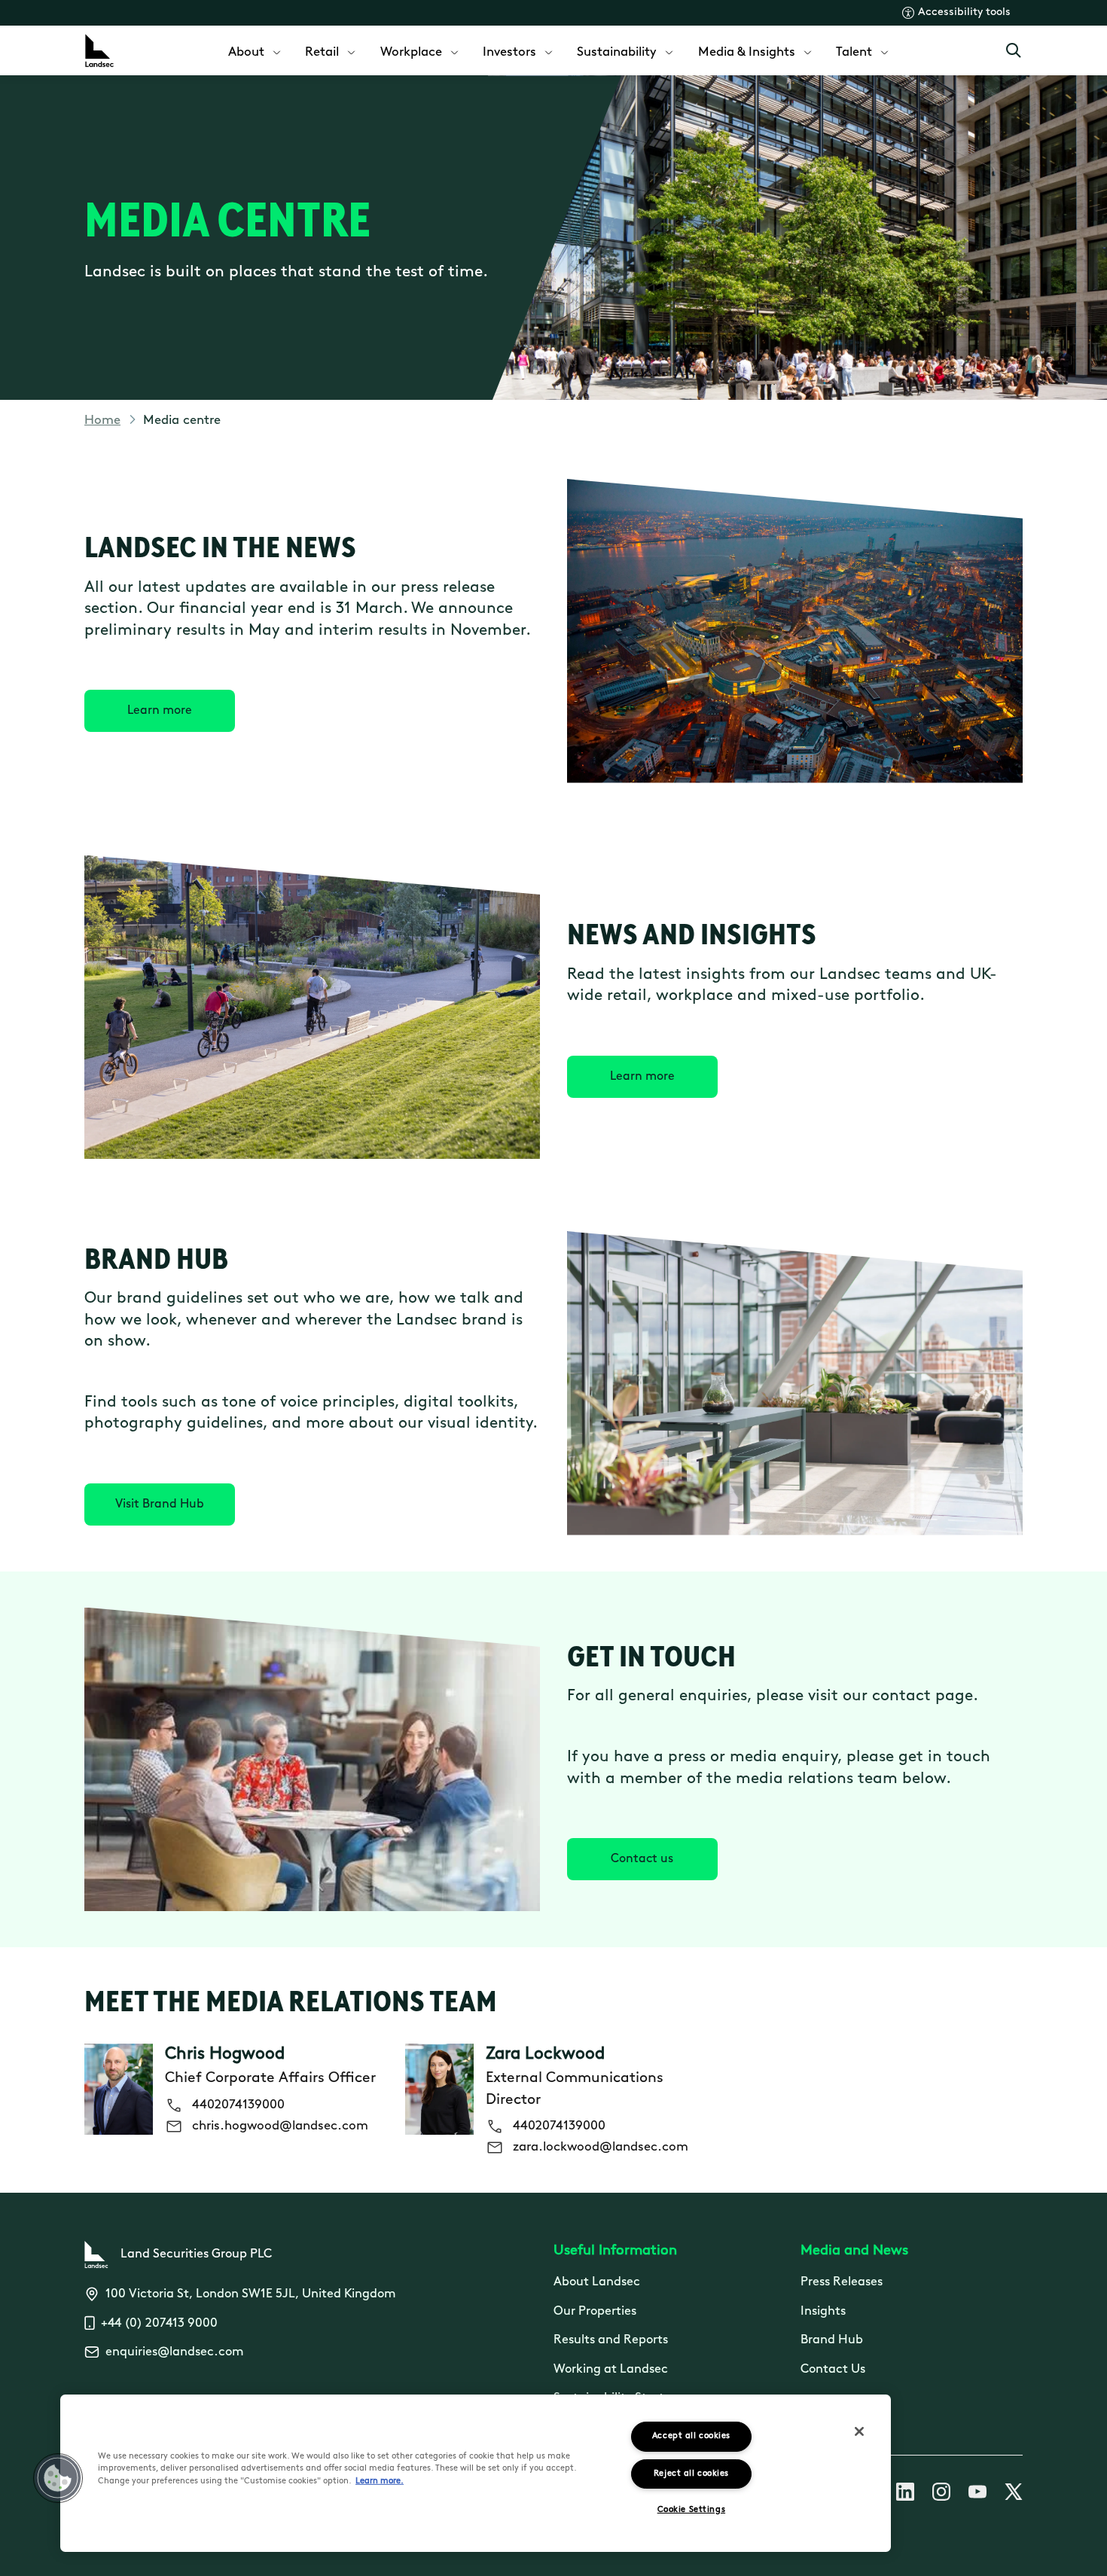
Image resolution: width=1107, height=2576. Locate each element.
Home (102, 421)
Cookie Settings (691, 2510)
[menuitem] (256, 51)
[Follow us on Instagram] (941, 2495)
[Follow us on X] (1014, 2495)
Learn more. (380, 2481)
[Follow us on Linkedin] (905, 2495)
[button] (58, 2478)
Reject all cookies (691, 2474)
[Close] (859, 2431)
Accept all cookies (691, 2436)
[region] (476, 2473)
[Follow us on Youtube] (977, 2495)
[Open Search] (1014, 50)
